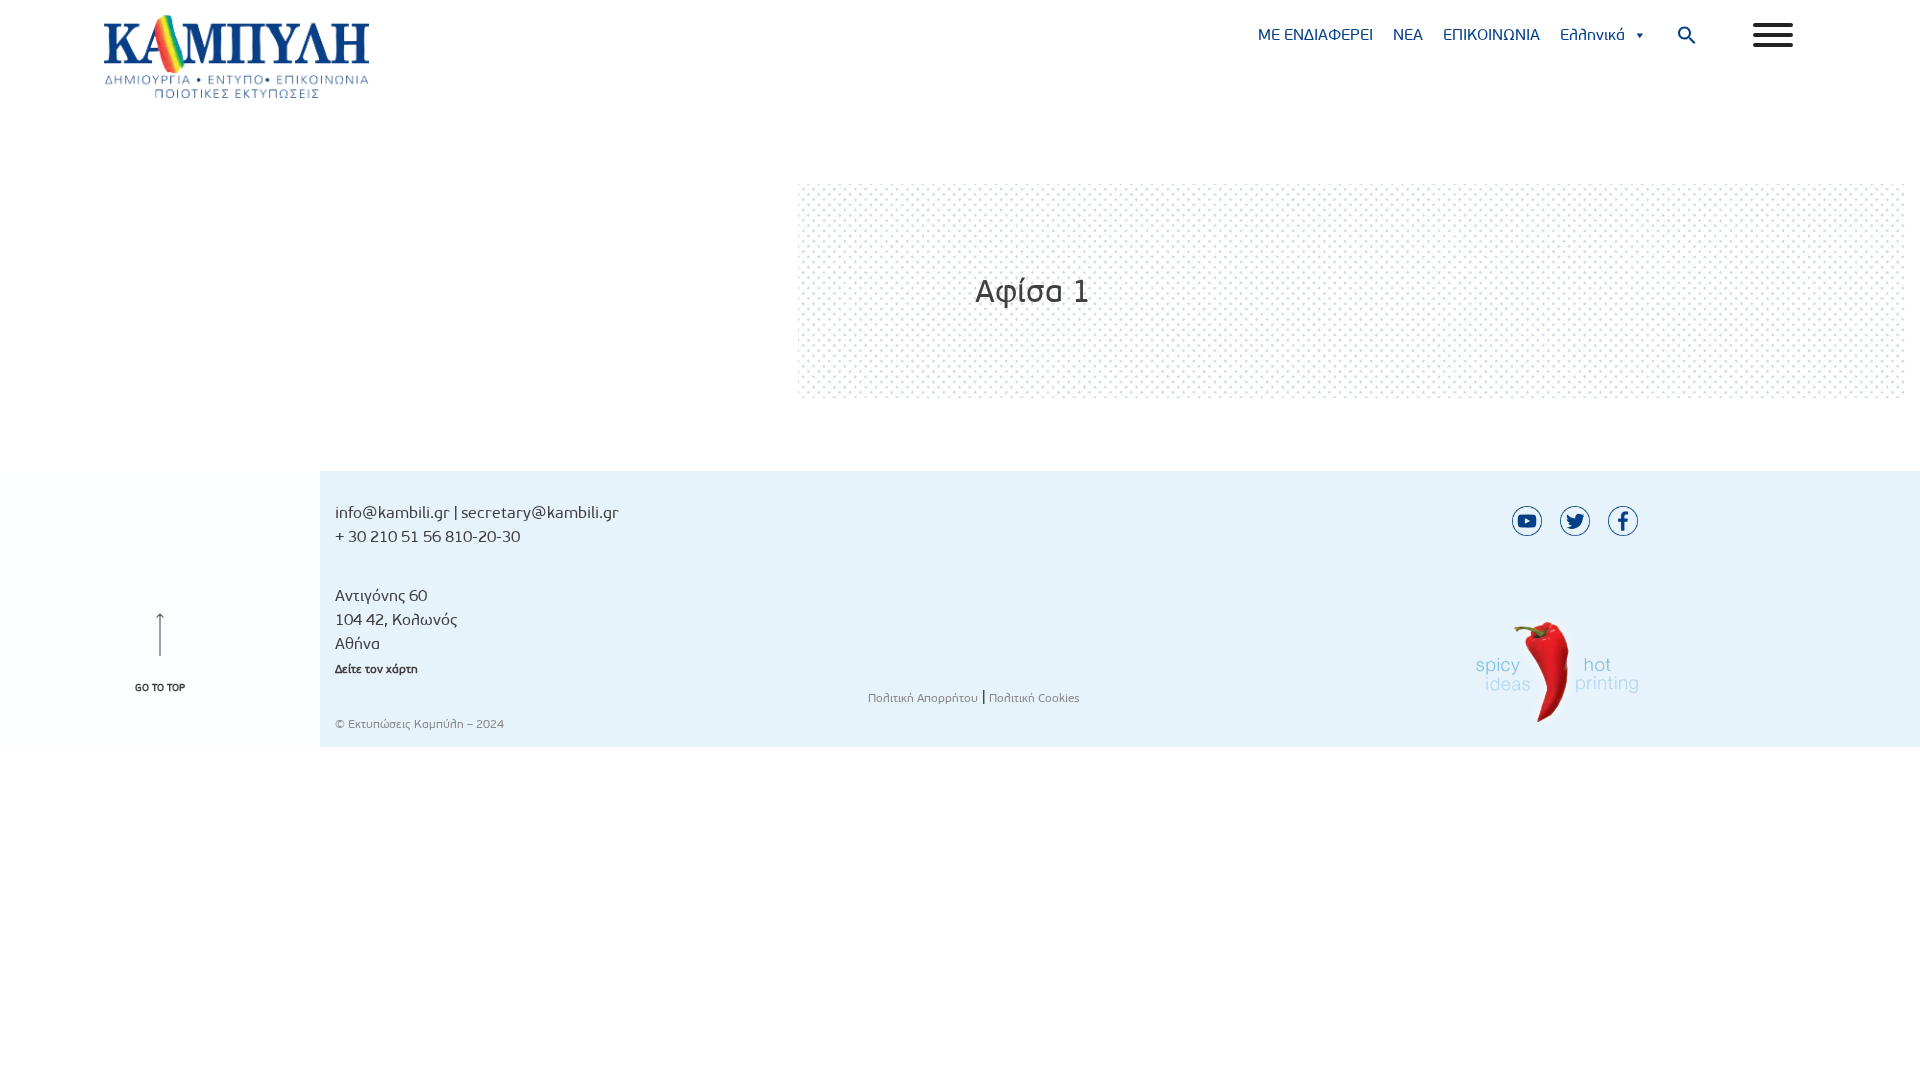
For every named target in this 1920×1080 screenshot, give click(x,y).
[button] (1687, 35)
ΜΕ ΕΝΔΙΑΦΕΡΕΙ (1315, 34)
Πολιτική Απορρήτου (923, 698)
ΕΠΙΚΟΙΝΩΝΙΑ (1491, 34)
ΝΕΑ (1408, 34)
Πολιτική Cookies (1034, 698)
